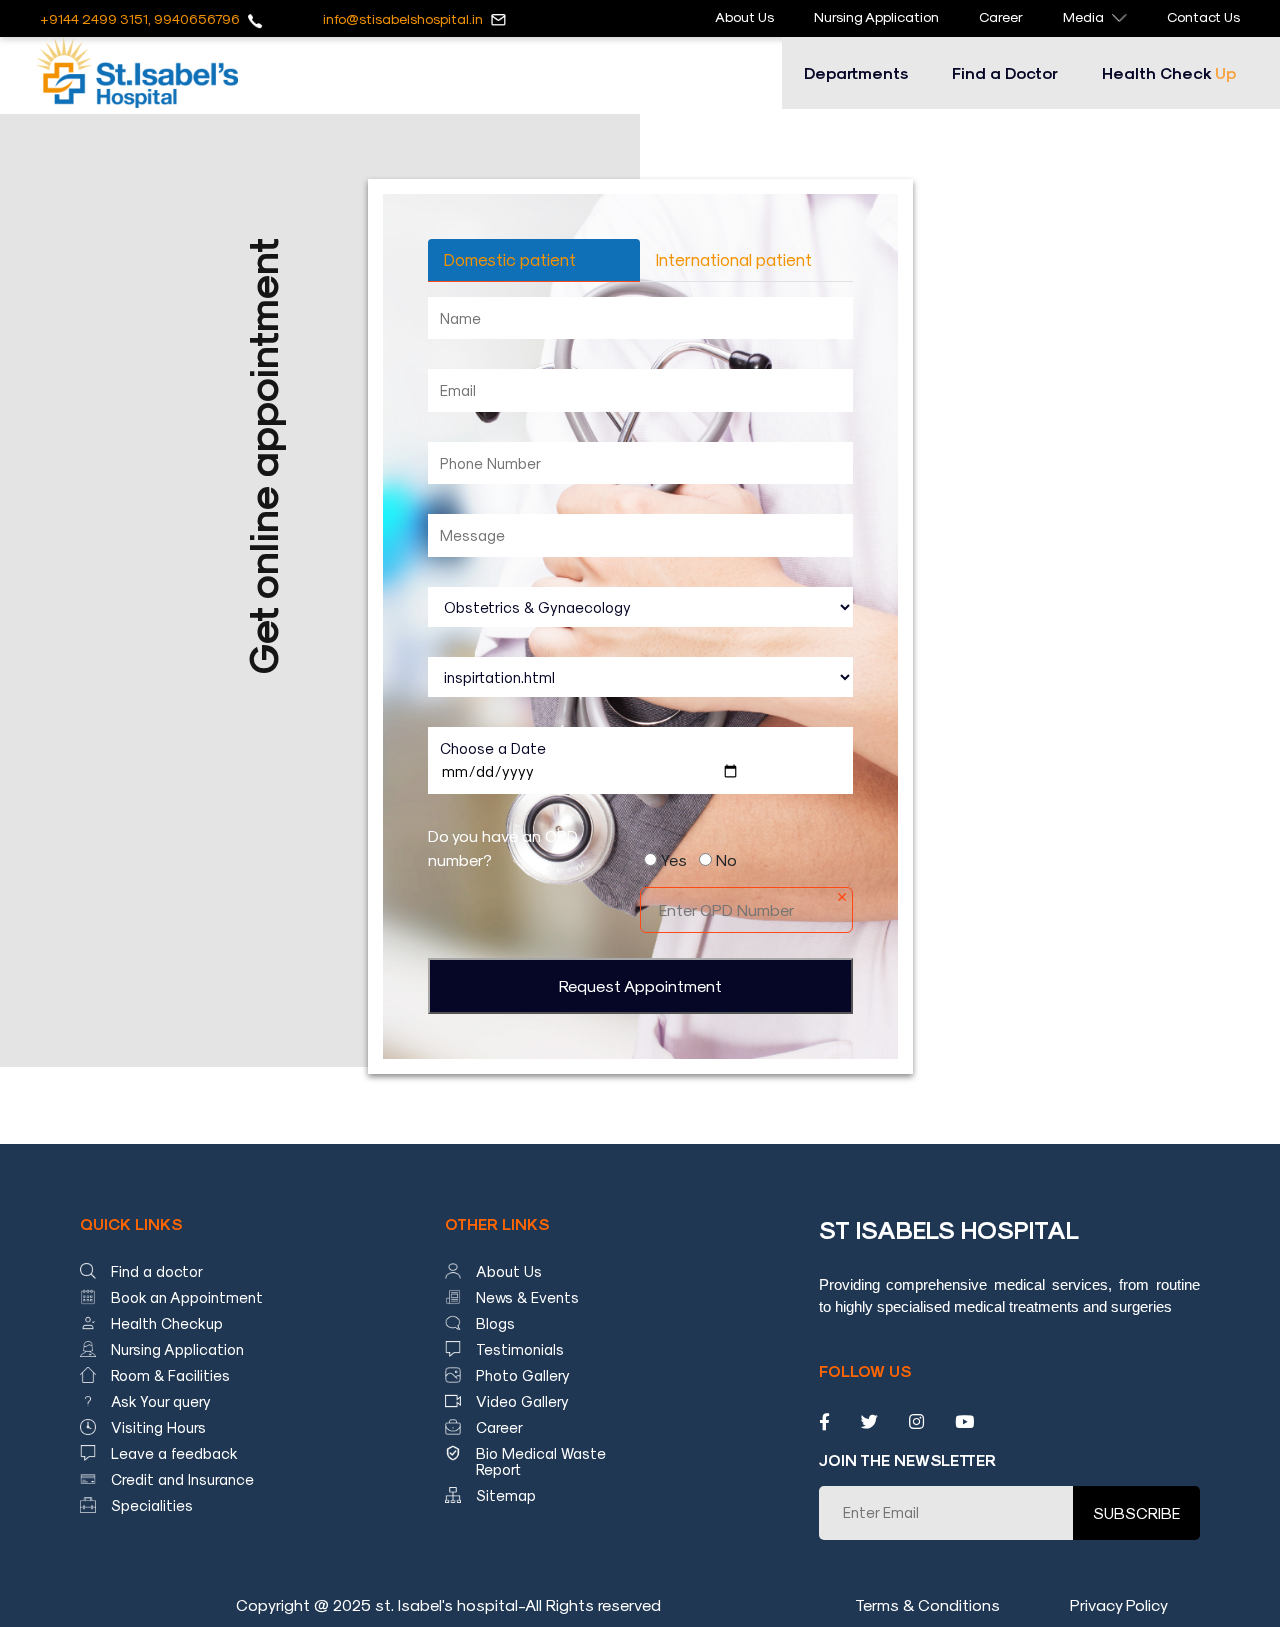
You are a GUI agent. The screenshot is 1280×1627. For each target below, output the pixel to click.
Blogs (495, 1323)
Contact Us (1203, 16)
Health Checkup (167, 1323)
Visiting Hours (158, 1427)
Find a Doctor (1005, 72)
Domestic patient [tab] (510, 259)
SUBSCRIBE (1136, 1512)
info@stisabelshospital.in (403, 18)
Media (1083, 16)
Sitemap (506, 1495)
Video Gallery (522, 1401)
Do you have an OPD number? (503, 847)
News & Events (527, 1297)
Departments (856, 72)
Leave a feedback (174, 1453)
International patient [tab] (734, 259)
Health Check (1169, 72)
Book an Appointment (187, 1297)
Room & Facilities (170, 1375)
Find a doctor (157, 1271)
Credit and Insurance (182, 1479)
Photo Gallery (523, 1375)
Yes (674, 859)
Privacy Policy (1119, 1604)
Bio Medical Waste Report (541, 1461)
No (726, 859)
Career (1001, 16)
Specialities (152, 1505)
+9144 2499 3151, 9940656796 (140, 18)
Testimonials (520, 1349)
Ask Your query (161, 1401)
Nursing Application (876, 16)
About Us (744, 16)
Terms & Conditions (927, 1604)
